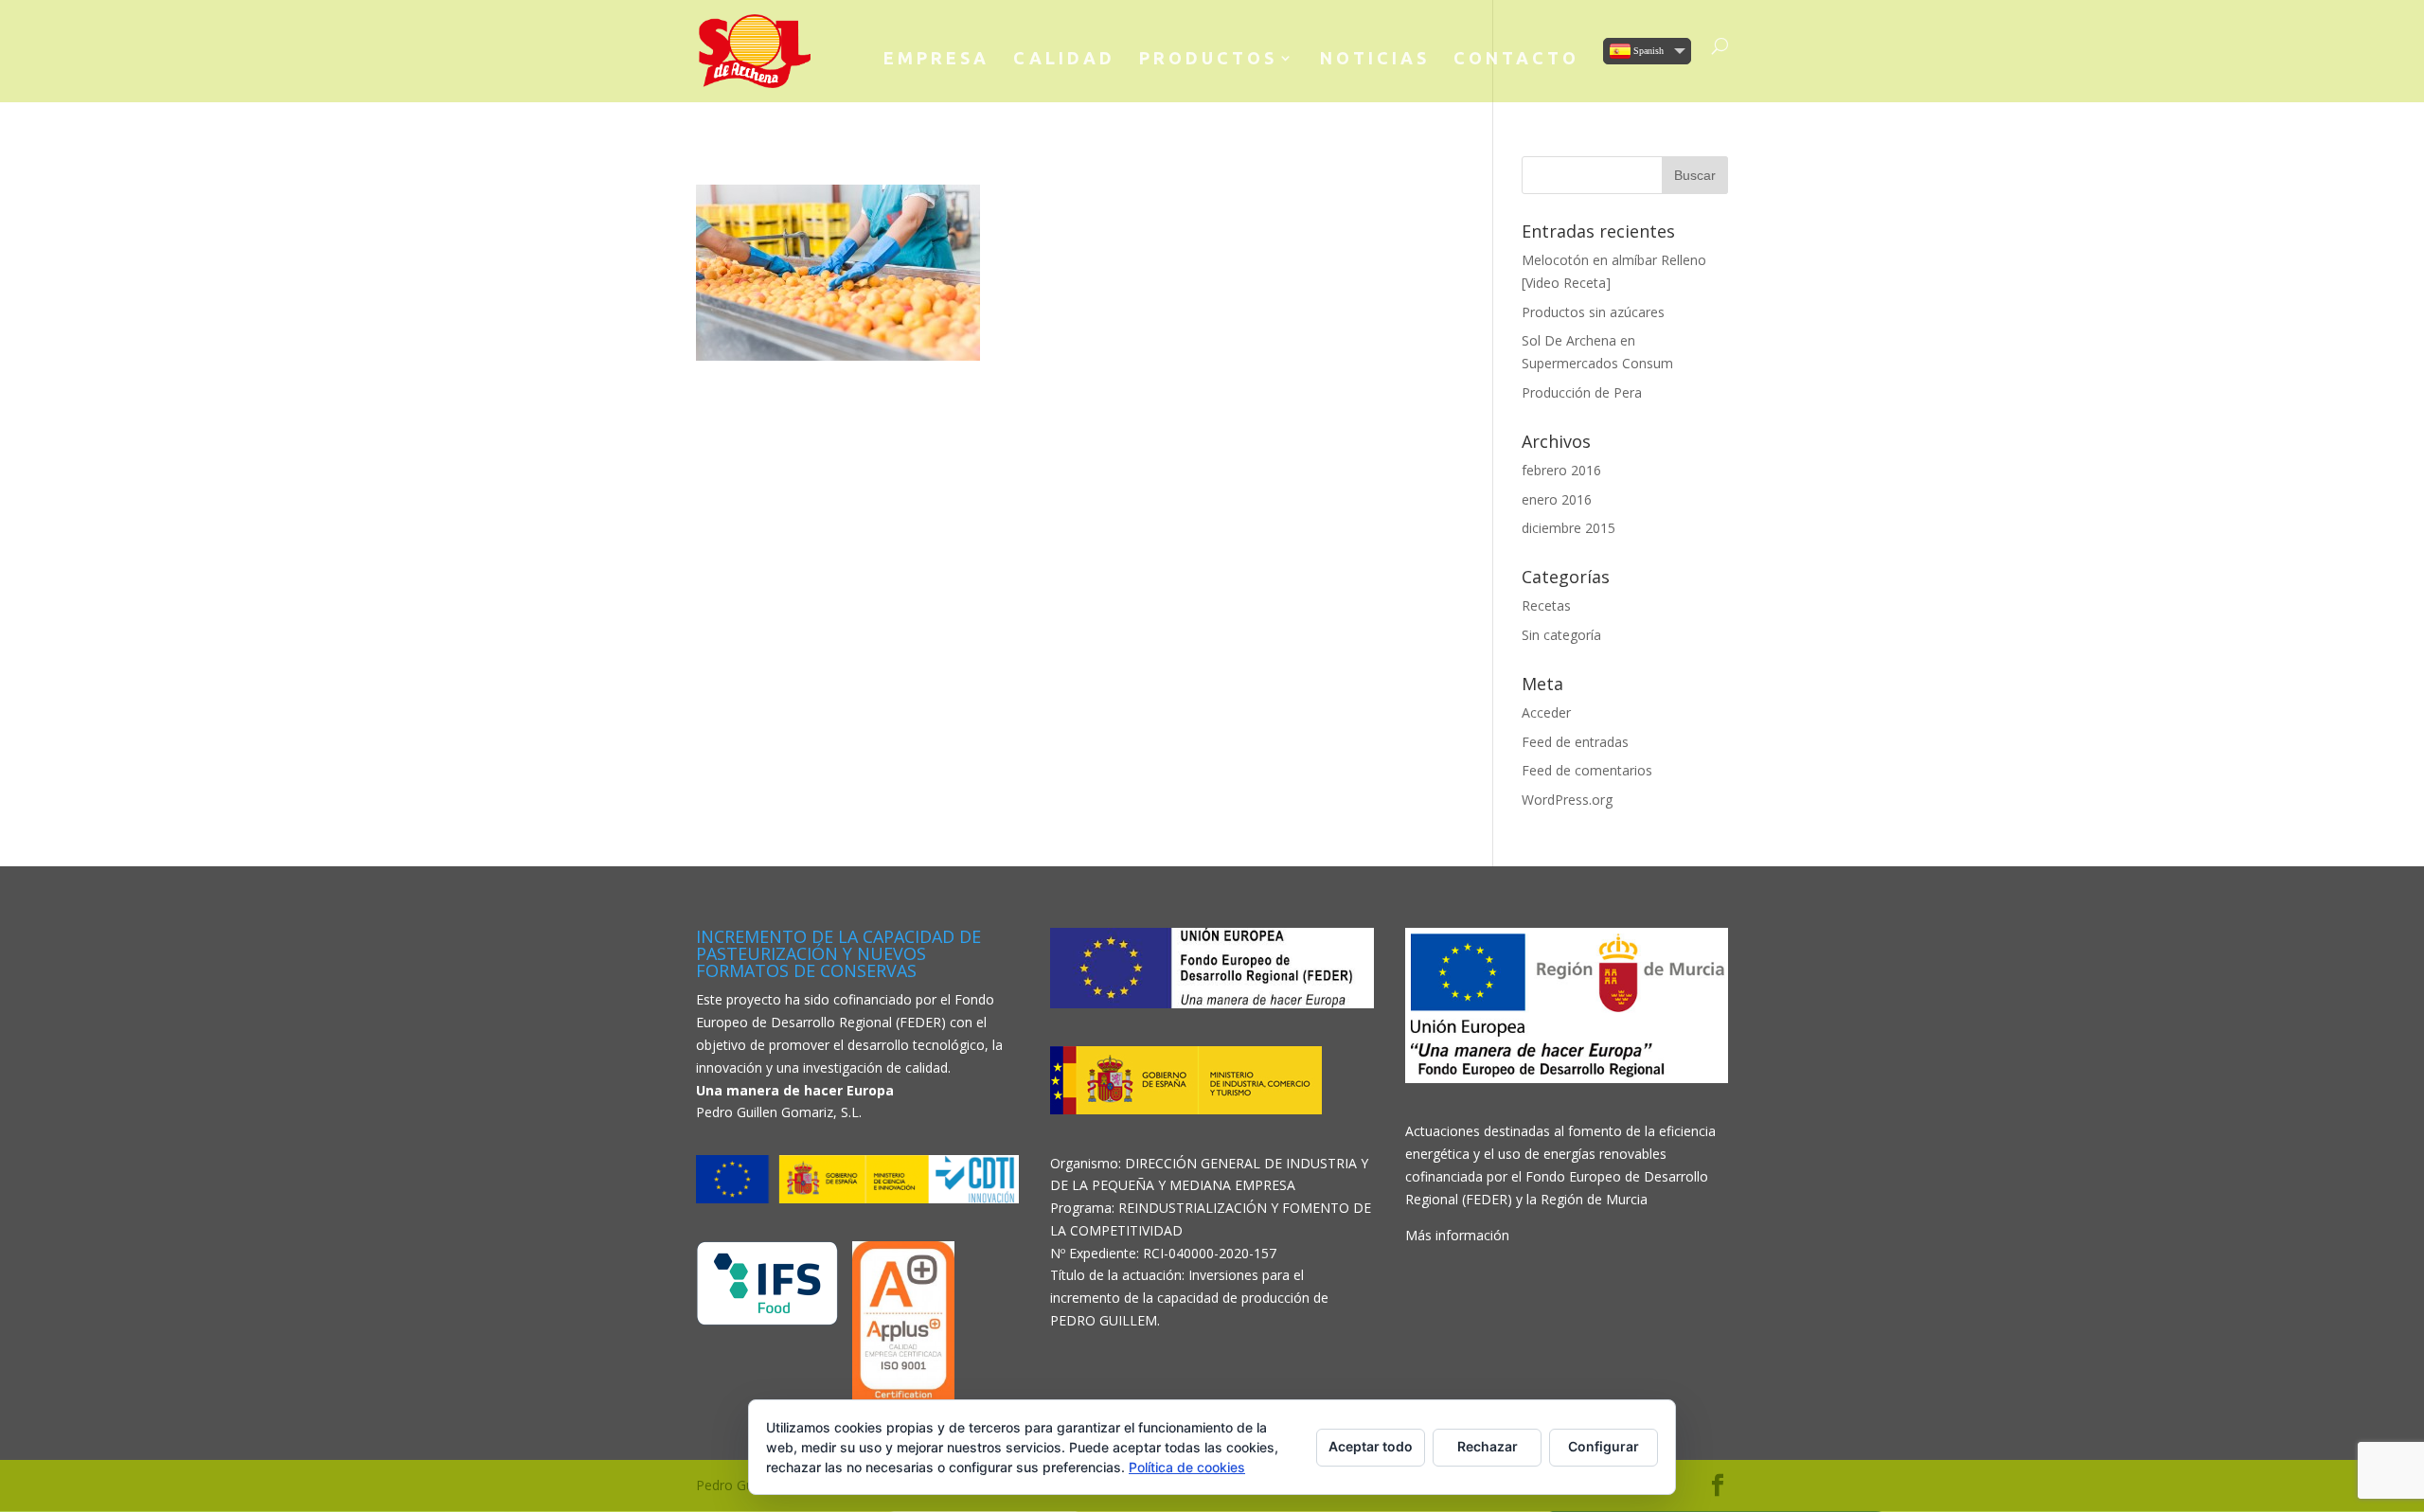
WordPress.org (1567, 800)
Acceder (1546, 712)
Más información (1457, 1235)
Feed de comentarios (1587, 770)
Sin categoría (1561, 635)
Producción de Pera (1582, 392)
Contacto (1516, 59)
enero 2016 (1557, 499)
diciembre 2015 (1568, 528)
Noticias (1375, 59)
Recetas (1546, 605)
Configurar (1604, 1446)
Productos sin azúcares (1593, 312)
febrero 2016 (1561, 470)
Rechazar (1488, 1446)
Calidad (1064, 59)
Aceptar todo (1371, 1446)
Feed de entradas (1575, 742)
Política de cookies (1187, 1467)
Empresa (936, 59)
